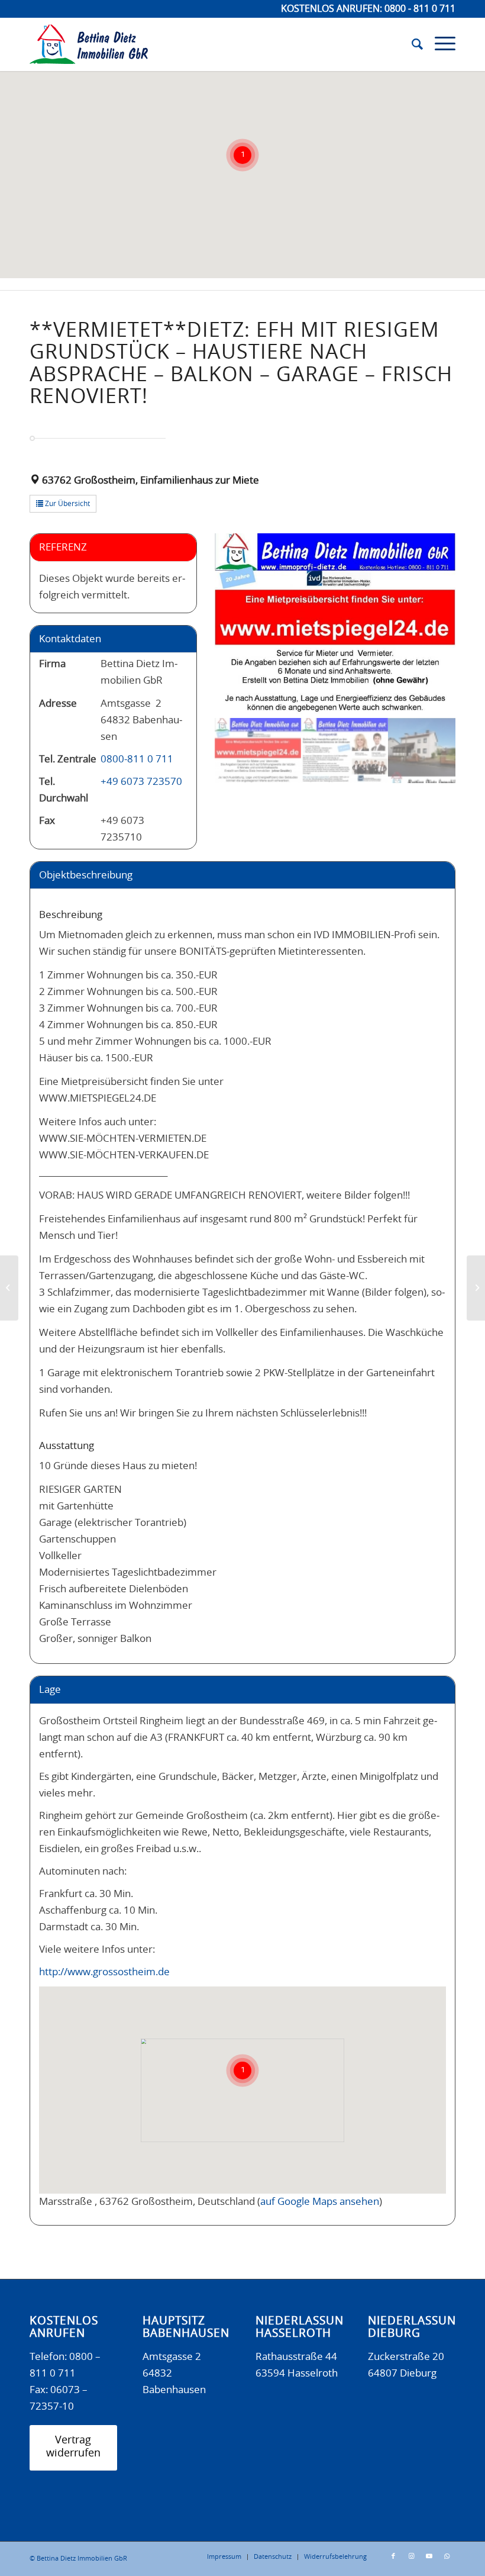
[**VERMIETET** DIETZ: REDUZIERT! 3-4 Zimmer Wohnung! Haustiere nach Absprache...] (476, 1288)
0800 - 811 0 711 (420, 9)
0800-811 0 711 (137, 759)
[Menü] (439, 44)
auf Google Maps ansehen (320, 2202)
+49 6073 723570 (141, 782)
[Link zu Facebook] (393, 2556)
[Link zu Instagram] (411, 2556)
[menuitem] (411, 44)
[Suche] (411, 44)
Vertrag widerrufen (73, 2447)
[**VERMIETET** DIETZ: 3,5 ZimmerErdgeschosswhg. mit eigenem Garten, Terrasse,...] (9, 1288)
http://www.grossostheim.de (104, 1972)
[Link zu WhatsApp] (447, 2556)
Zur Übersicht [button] (67, 504)
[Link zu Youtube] (429, 2556)
